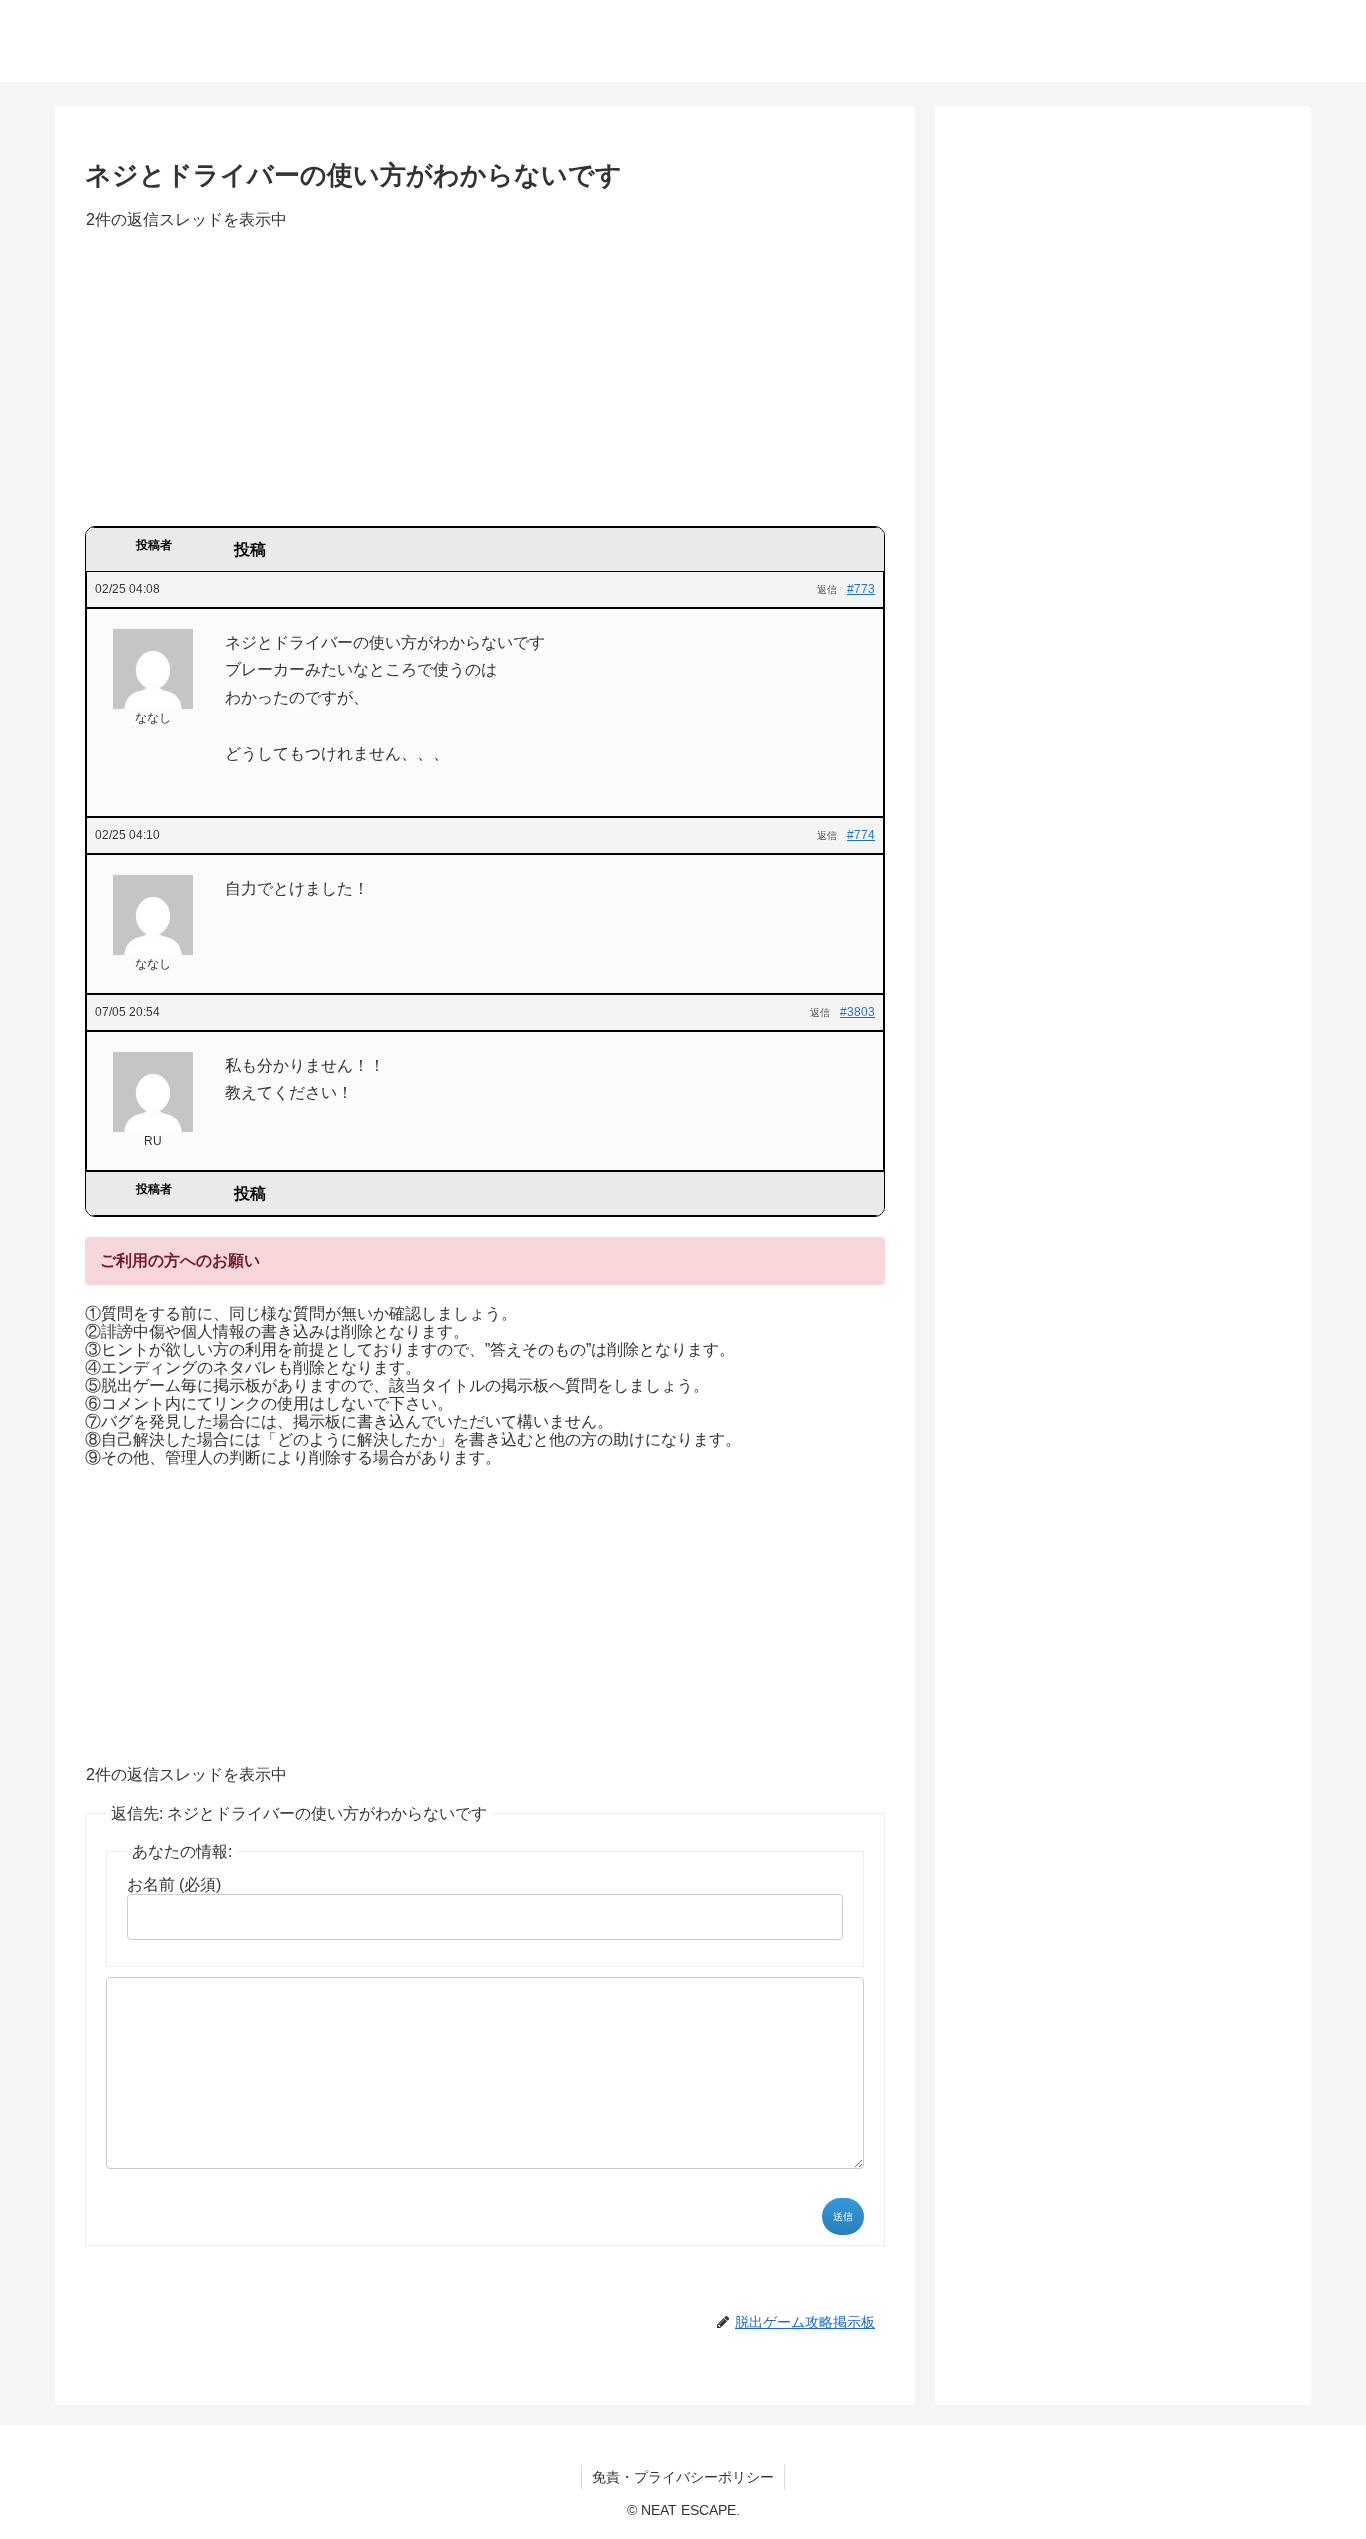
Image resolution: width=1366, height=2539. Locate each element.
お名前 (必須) (174, 1884)
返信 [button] (827, 589)
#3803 (857, 1012)
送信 (843, 2216)
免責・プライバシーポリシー (683, 2477)
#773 (861, 589)
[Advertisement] (485, 385)
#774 (861, 835)
